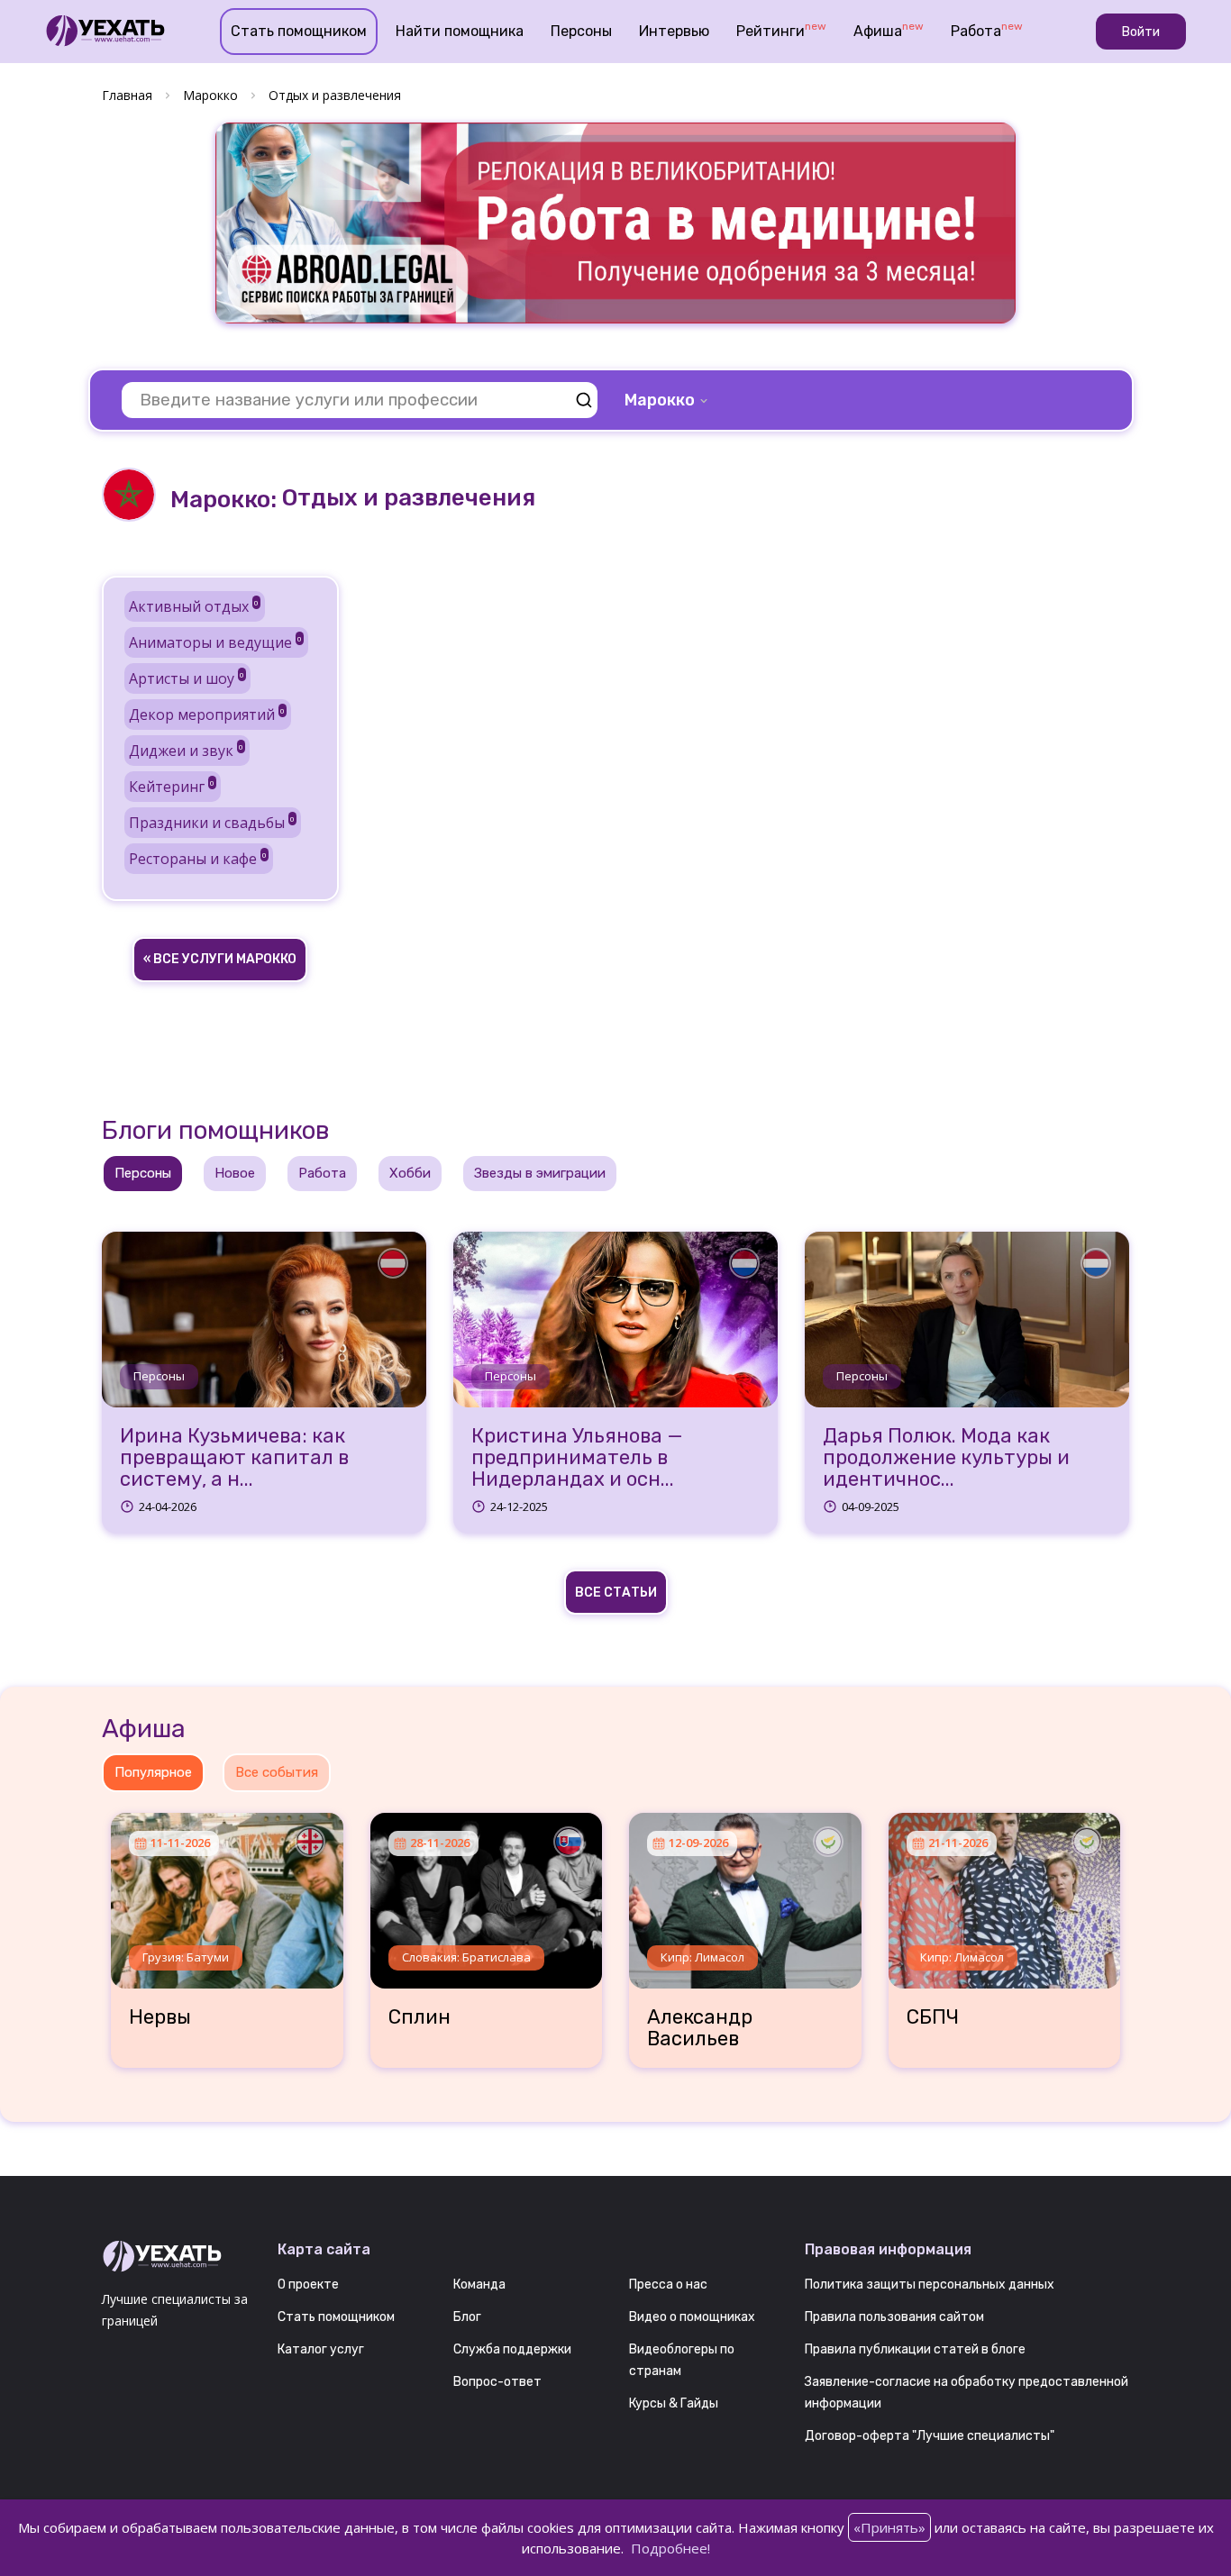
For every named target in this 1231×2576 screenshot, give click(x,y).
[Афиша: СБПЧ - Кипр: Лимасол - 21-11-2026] (1005, 1894)
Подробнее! (670, 2548)
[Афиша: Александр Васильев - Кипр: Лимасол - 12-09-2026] (745, 1894)
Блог (467, 2317)
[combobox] (668, 400)
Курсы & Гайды (674, 2403)
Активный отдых (194, 606)
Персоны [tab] (143, 1173)
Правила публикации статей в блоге (915, 2349)
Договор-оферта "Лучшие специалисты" (930, 2436)
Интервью (674, 31)
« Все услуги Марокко (220, 959)
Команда (479, 2285)
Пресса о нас (668, 2285)
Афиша (889, 30)
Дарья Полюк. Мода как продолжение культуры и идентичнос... (946, 1458)
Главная (127, 95)
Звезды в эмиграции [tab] (540, 1173)
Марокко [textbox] (660, 400)
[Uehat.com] (176, 2257)
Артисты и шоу (187, 678)
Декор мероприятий (207, 715)
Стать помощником (299, 31)
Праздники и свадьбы (212, 823)
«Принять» (889, 2527)
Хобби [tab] (410, 1173)
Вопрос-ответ (497, 2382)
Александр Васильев (700, 2028)
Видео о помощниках (692, 2317)
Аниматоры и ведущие (215, 642)
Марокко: (223, 500)
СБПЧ (933, 2017)
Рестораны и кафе (198, 859)
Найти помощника (460, 31)
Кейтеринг (172, 787)
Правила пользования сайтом (894, 2317)
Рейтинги (781, 30)
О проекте (308, 2285)
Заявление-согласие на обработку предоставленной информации (967, 2393)
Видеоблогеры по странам (682, 2360)
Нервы (160, 2017)
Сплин (419, 2017)
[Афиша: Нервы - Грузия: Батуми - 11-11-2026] (227, 1894)
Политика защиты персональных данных (930, 2285)
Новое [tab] (235, 1173)
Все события (277, 1772)
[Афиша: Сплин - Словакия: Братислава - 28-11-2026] (487, 1894)
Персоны (581, 31)
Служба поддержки (512, 2349)
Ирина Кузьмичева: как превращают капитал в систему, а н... (234, 1458)
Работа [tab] (322, 1173)
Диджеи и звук (186, 751)
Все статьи (616, 1593)
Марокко (210, 95)
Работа (987, 30)
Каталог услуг (321, 2349)
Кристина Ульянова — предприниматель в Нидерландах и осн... (577, 1458)
